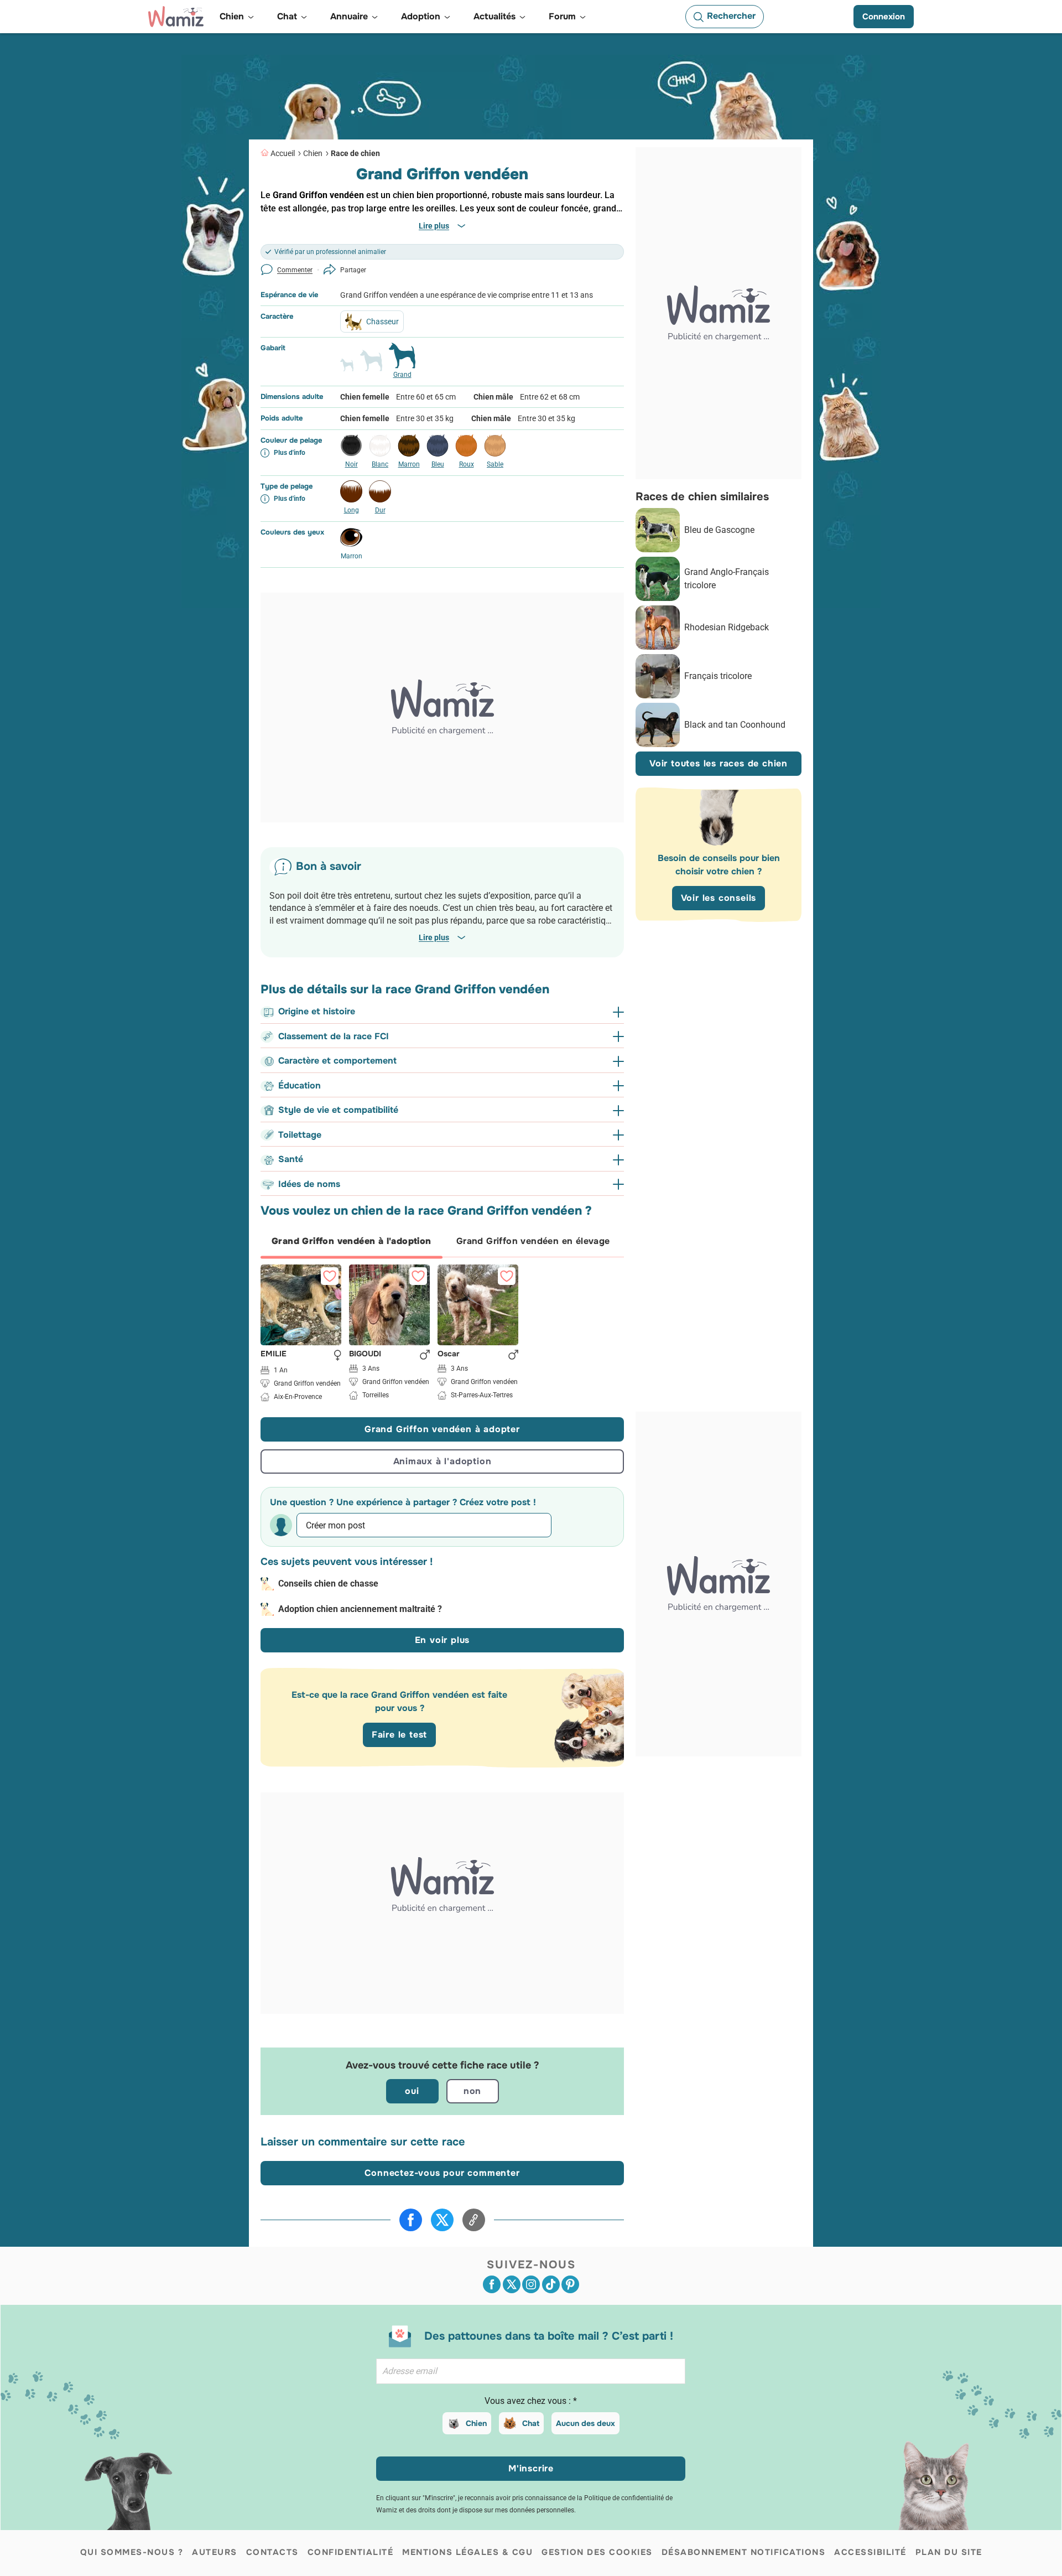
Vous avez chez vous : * (531, 2401)
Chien (313, 153)
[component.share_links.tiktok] (551, 2284)
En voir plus (442, 1640)
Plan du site (949, 2552)
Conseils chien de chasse (328, 1584)
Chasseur (382, 322)
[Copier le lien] (474, 2220)
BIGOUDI (365, 1354)
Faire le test (399, 1735)
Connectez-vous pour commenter (442, 2173)
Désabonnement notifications (744, 2552)
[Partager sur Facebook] (411, 2220)
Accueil (283, 153)
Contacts (272, 2552)
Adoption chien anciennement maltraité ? (360, 1609)
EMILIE (274, 1354)
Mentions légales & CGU (467, 2552)
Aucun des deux (585, 2423)
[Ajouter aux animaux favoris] (330, 1276)
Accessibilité (870, 2552)
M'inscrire (531, 2468)
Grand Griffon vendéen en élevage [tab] (533, 1241)
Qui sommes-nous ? (132, 2552)
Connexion (884, 17)
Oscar (449, 1354)
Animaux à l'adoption (442, 1461)
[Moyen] (371, 365)
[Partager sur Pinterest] (570, 2284)
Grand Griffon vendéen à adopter (442, 1429)
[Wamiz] (176, 17)
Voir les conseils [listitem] (719, 898)
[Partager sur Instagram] (531, 2284)
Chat (531, 2423)
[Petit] (347, 370)
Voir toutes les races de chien (719, 763)
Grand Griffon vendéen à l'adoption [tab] (352, 1241)
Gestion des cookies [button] (597, 2552)
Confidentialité (351, 2552)
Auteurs (215, 2552)
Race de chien (355, 153)
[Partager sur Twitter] (442, 2220)
